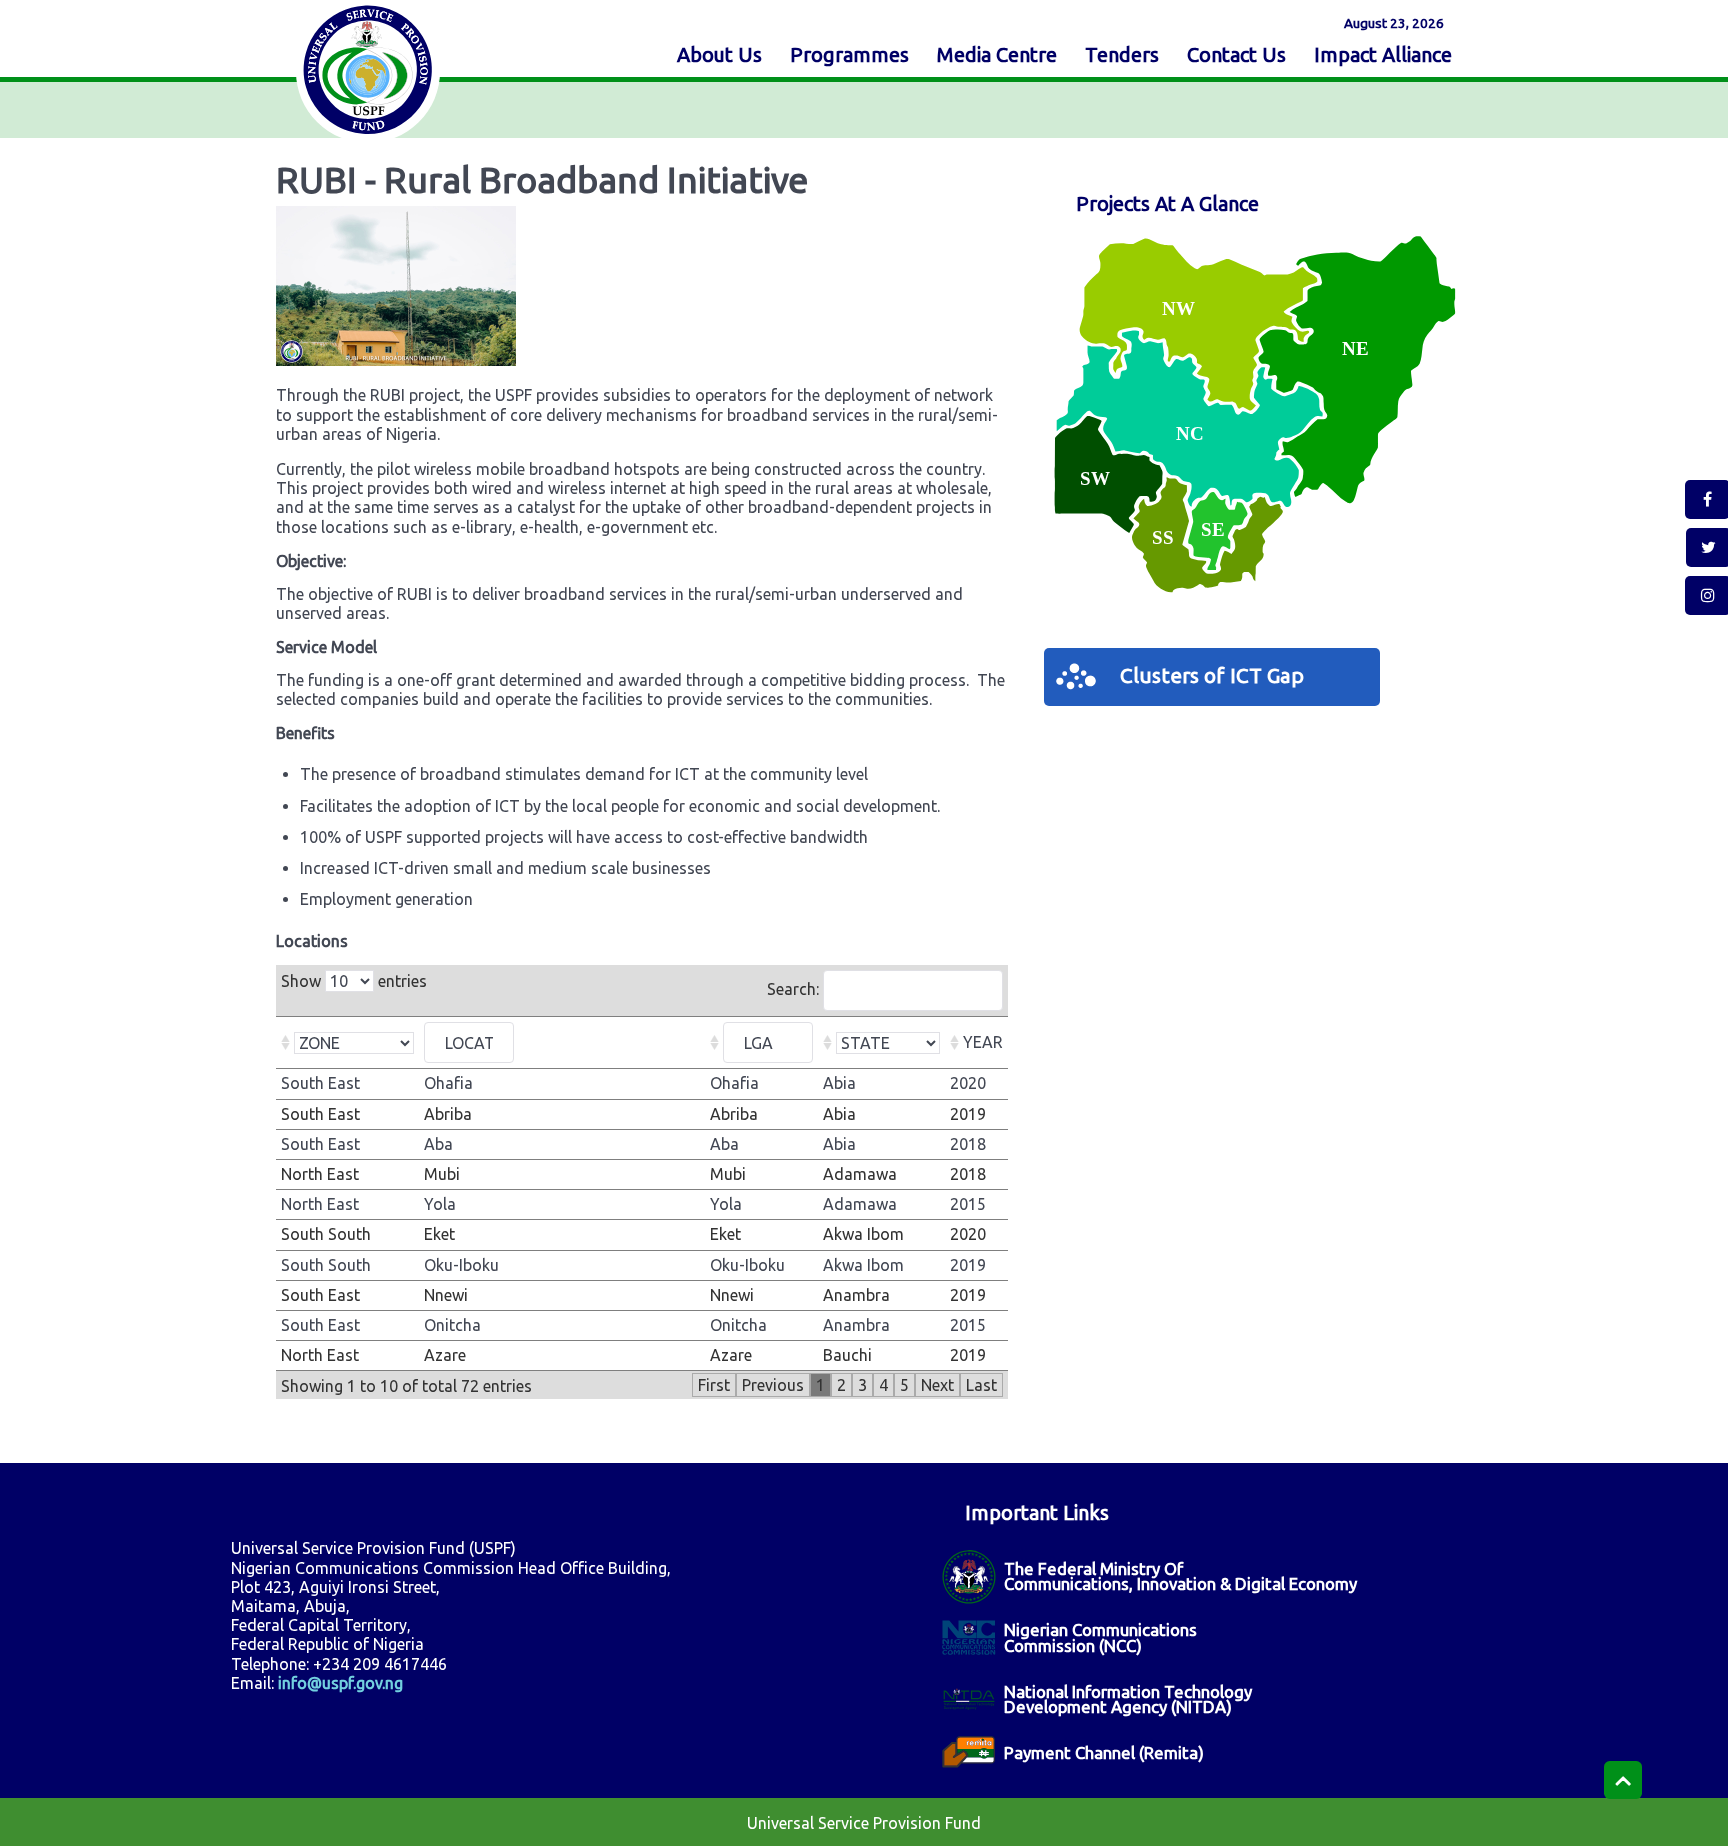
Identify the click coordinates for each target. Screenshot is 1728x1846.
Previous (773, 1385)
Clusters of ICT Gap (1212, 675)
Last (981, 1385)
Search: (795, 989)
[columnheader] (347, 1043)
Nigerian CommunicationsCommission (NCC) (1100, 1637)
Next (937, 1385)
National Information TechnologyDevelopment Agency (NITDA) (1128, 1699)
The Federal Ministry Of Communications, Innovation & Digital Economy (1180, 1576)
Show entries (354, 981)
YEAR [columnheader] (983, 1042)
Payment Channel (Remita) (1104, 1752)
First (714, 1385)
